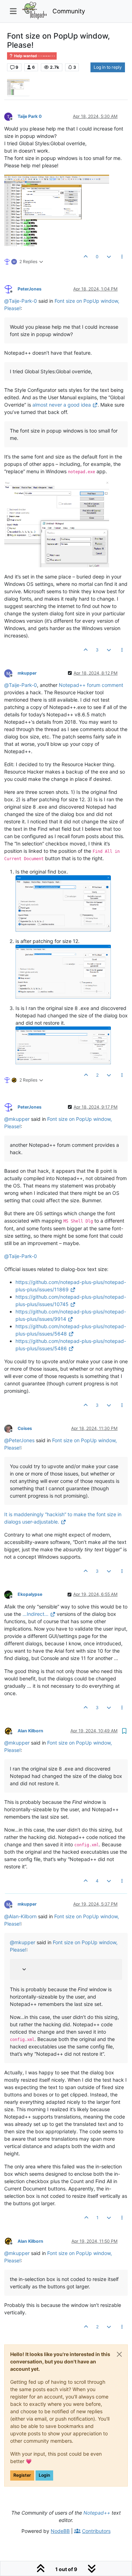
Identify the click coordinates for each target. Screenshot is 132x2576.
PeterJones (30, 289)
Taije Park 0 (30, 116)
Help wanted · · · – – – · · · (34, 56)
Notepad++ (97, 2513)
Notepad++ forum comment (91, 685)
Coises (25, 1428)
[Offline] (11, 116)
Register (22, 2475)
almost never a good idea (62, 405)
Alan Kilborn (30, 1731)
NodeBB (60, 2531)
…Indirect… (36, 1614)
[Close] (119, 2354)
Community (69, 11)
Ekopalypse (30, 1594)
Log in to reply (108, 67)
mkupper (27, 673)
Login (44, 2475)
